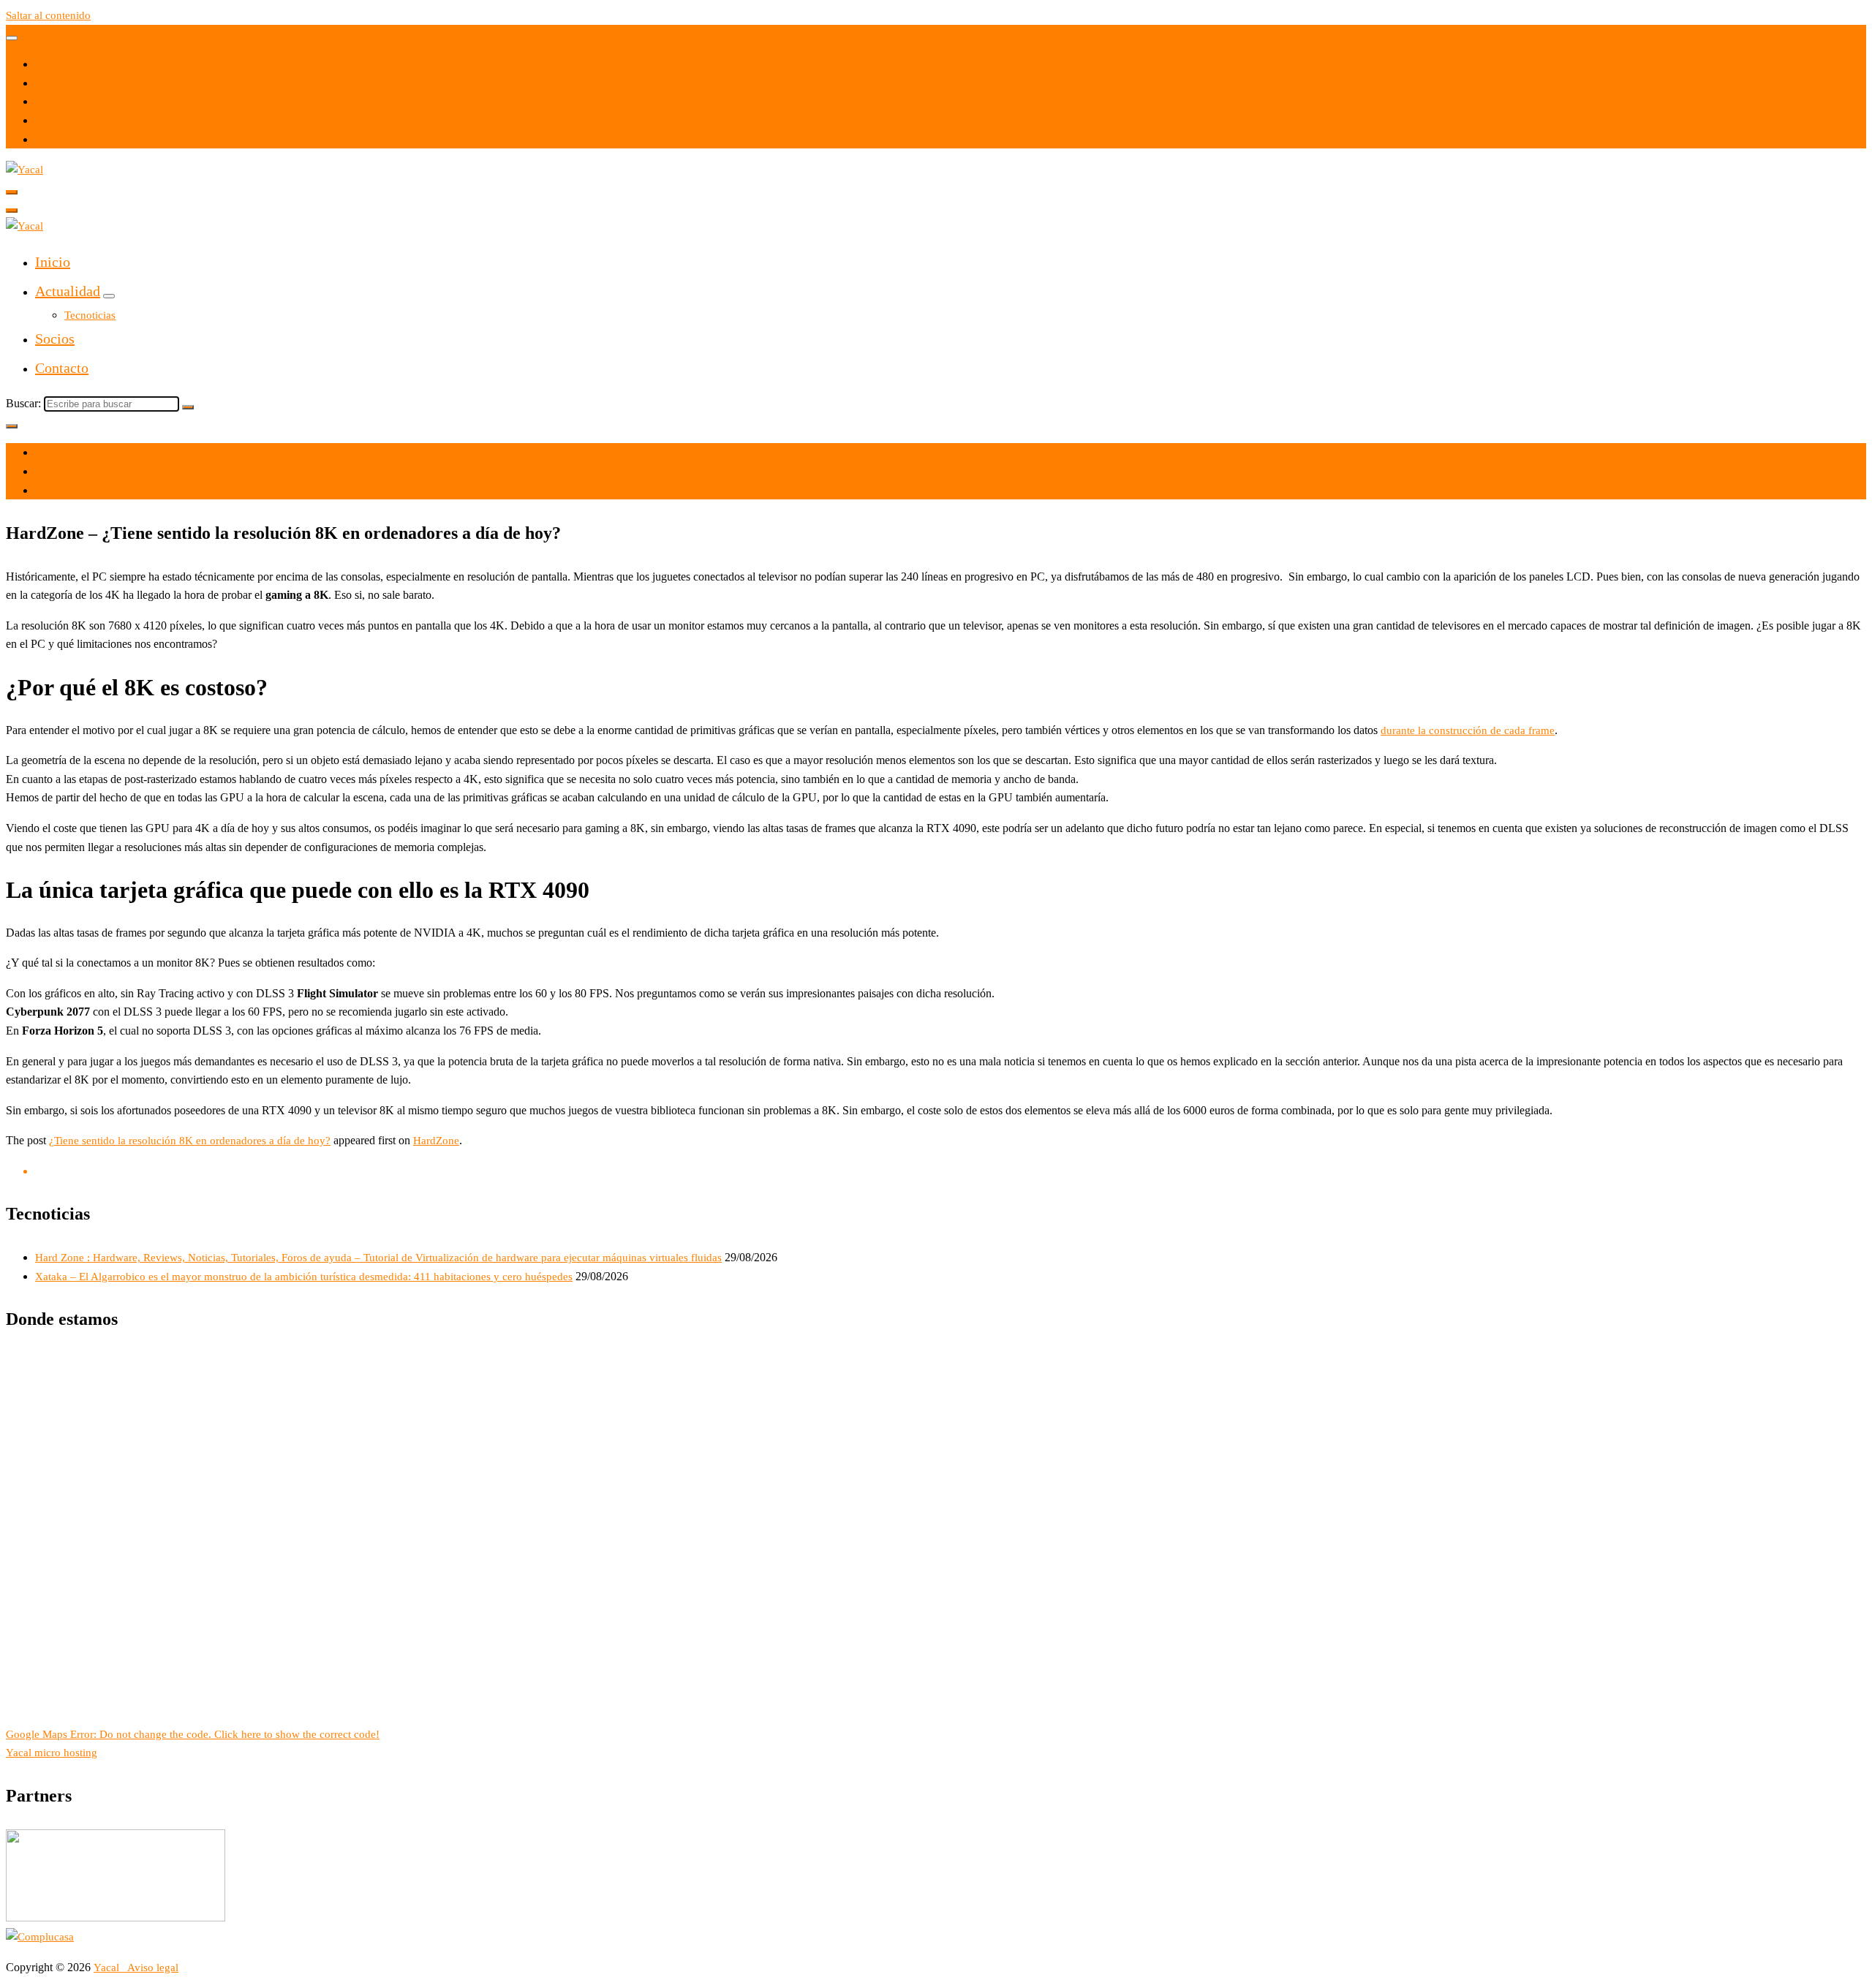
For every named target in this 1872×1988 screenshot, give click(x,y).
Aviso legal (153, 1968)
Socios (55, 339)
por (43, 472)
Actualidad (68, 291)
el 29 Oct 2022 (69, 453)
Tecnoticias (90, 315)
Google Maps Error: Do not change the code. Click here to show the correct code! (193, 1734)
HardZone (436, 1141)
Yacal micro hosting (52, 1753)
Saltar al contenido (48, 15)
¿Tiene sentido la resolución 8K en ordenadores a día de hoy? (190, 1141)
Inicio (53, 262)
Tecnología (60, 491)
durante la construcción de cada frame (1468, 730)
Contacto (62, 368)
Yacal (108, 1968)
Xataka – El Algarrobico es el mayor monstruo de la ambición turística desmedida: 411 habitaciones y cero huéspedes (304, 1277)
